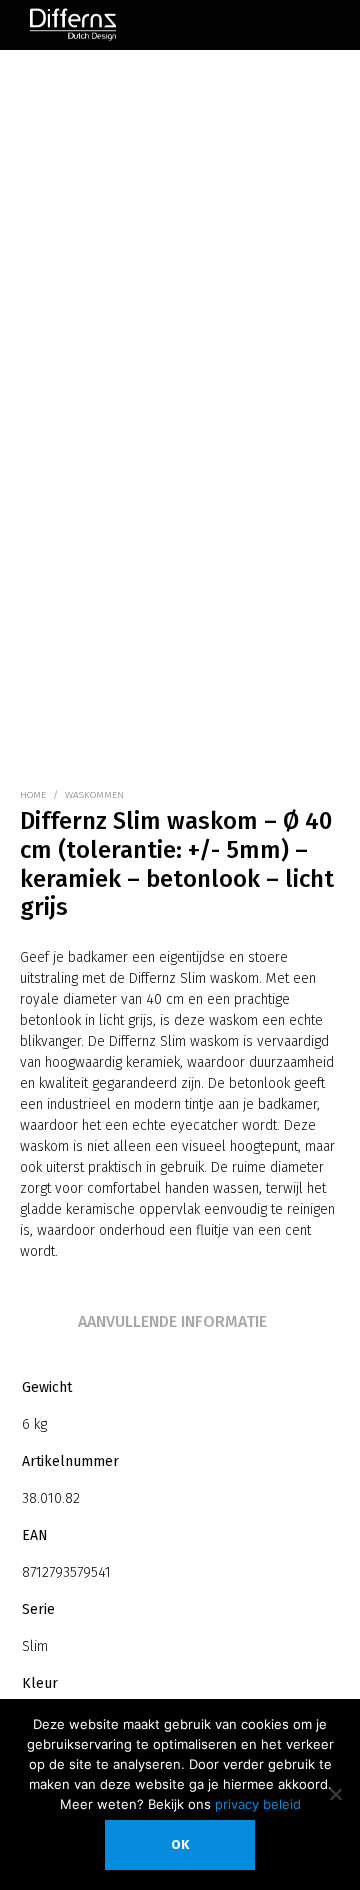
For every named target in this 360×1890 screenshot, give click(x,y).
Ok (180, 1844)
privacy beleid (258, 1804)
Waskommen (94, 795)
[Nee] (335, 1794)
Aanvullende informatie (172, 1321)
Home (33, 795)
